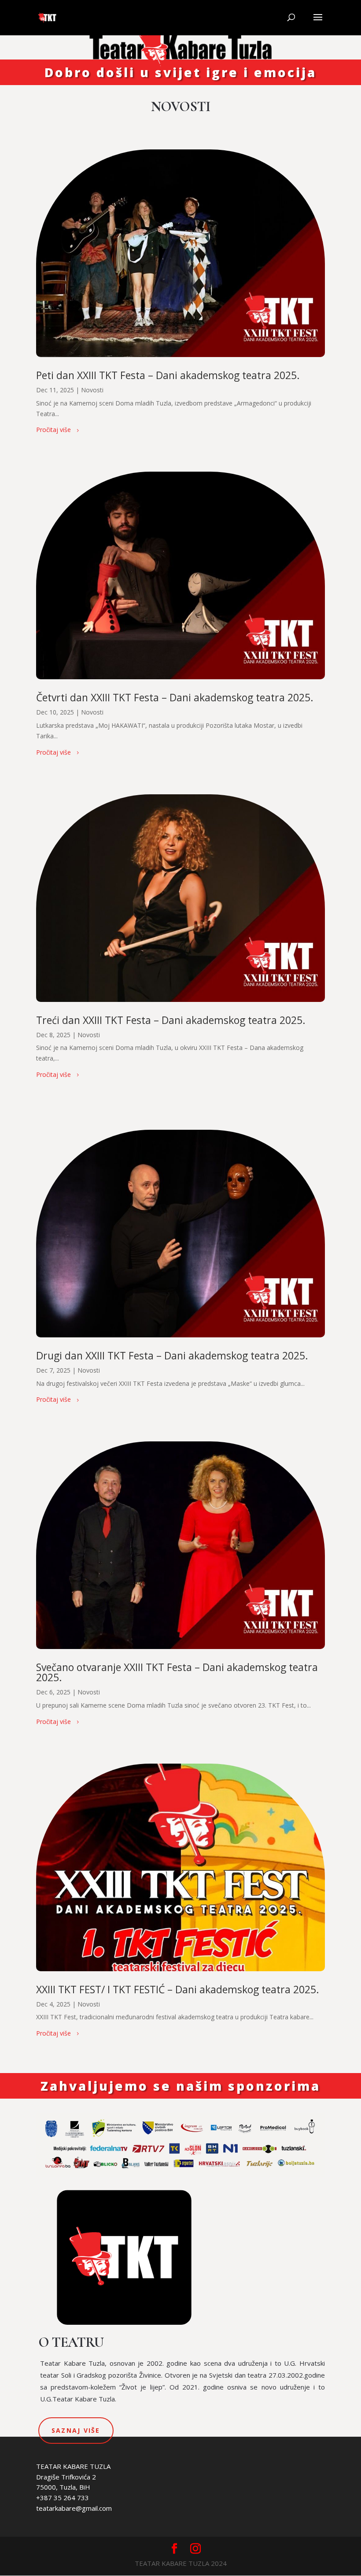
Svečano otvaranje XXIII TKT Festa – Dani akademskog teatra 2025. (177, 1672)
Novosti (92, 390)
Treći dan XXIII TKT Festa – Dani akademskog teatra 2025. (171, 1020)
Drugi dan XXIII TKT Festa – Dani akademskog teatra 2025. (172, 1355)
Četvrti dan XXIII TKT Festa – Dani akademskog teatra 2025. (175, 697)
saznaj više (76, 2430)
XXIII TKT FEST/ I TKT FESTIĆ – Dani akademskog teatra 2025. (178, 1989)
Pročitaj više (53, 430)
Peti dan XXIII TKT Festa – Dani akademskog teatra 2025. (168, 375)
